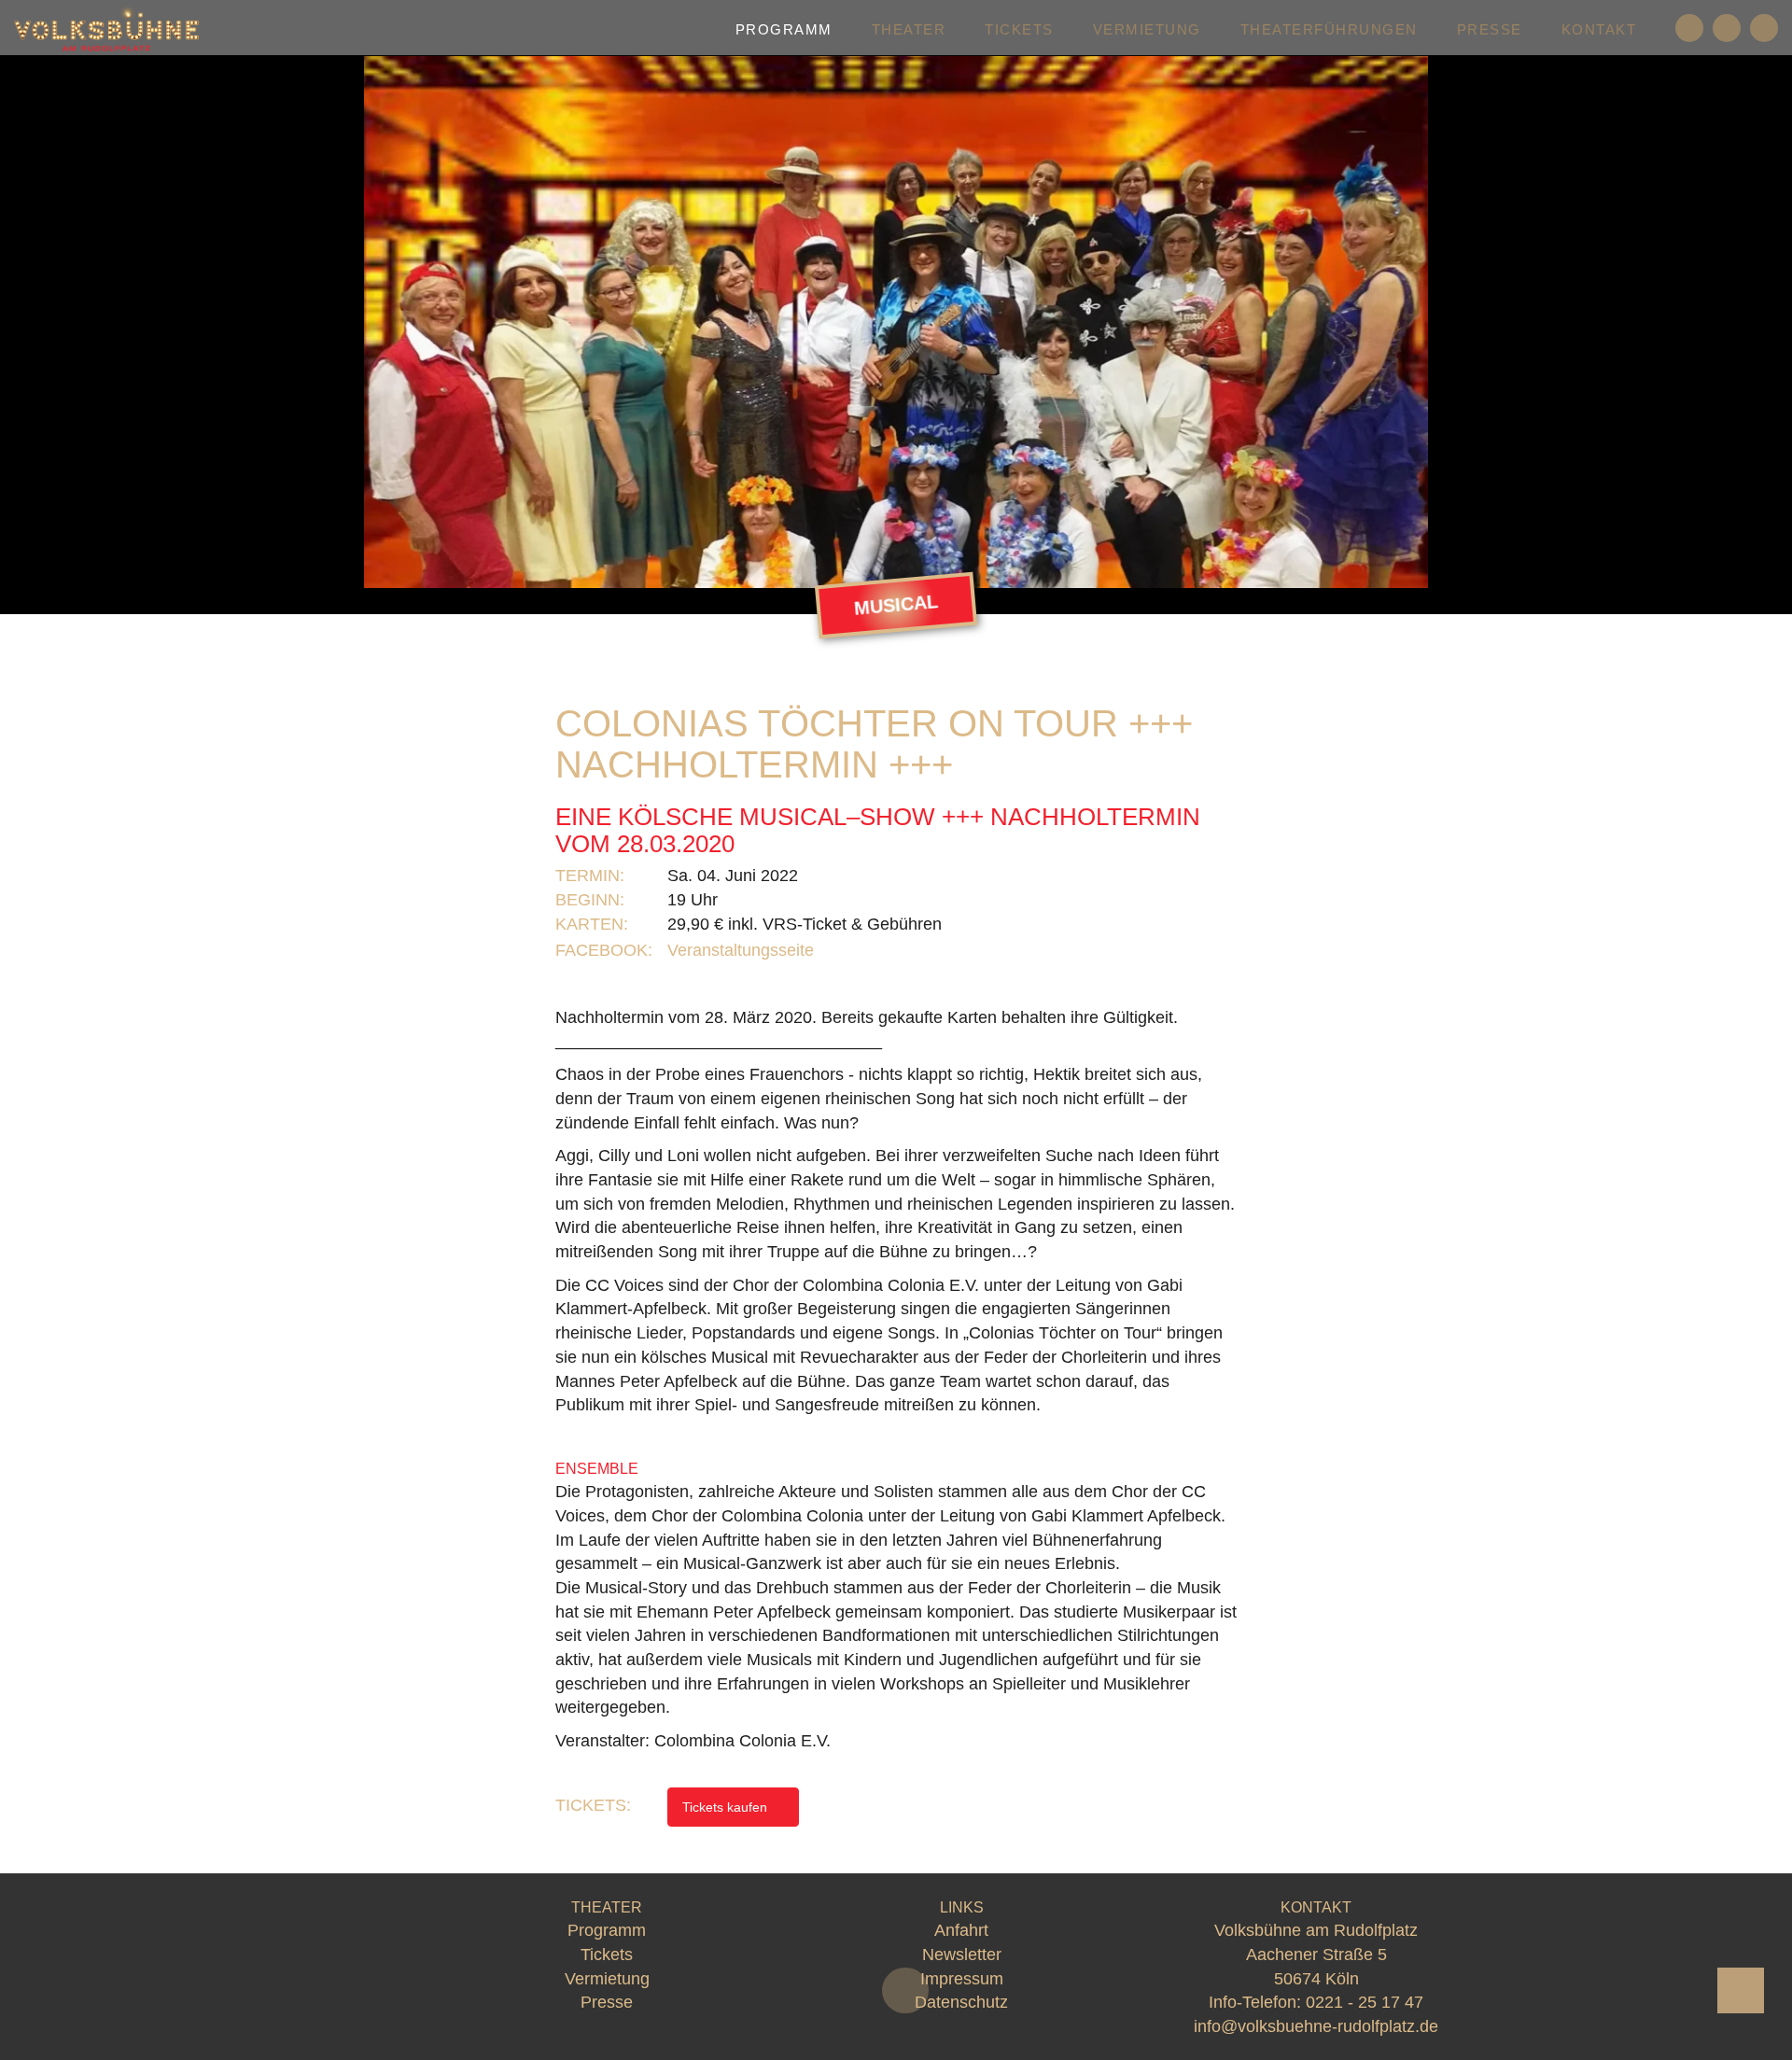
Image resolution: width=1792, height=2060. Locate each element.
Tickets (1019, 29)
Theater (909, 29)
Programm (784, 29)
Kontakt (1599, 29)
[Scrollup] (1741, 1990)
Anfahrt (961, 1930)
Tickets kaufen (727, 1807)
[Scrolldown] (905, 1990)
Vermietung (1147, 29)
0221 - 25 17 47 (1365, 2002)
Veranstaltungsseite (743, 950)
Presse (1490, 29)
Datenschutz (961, 2002)
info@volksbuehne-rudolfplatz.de (1316, 2026)
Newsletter (962, 1955)
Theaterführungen (1329, 29)
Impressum (962, 1979)
